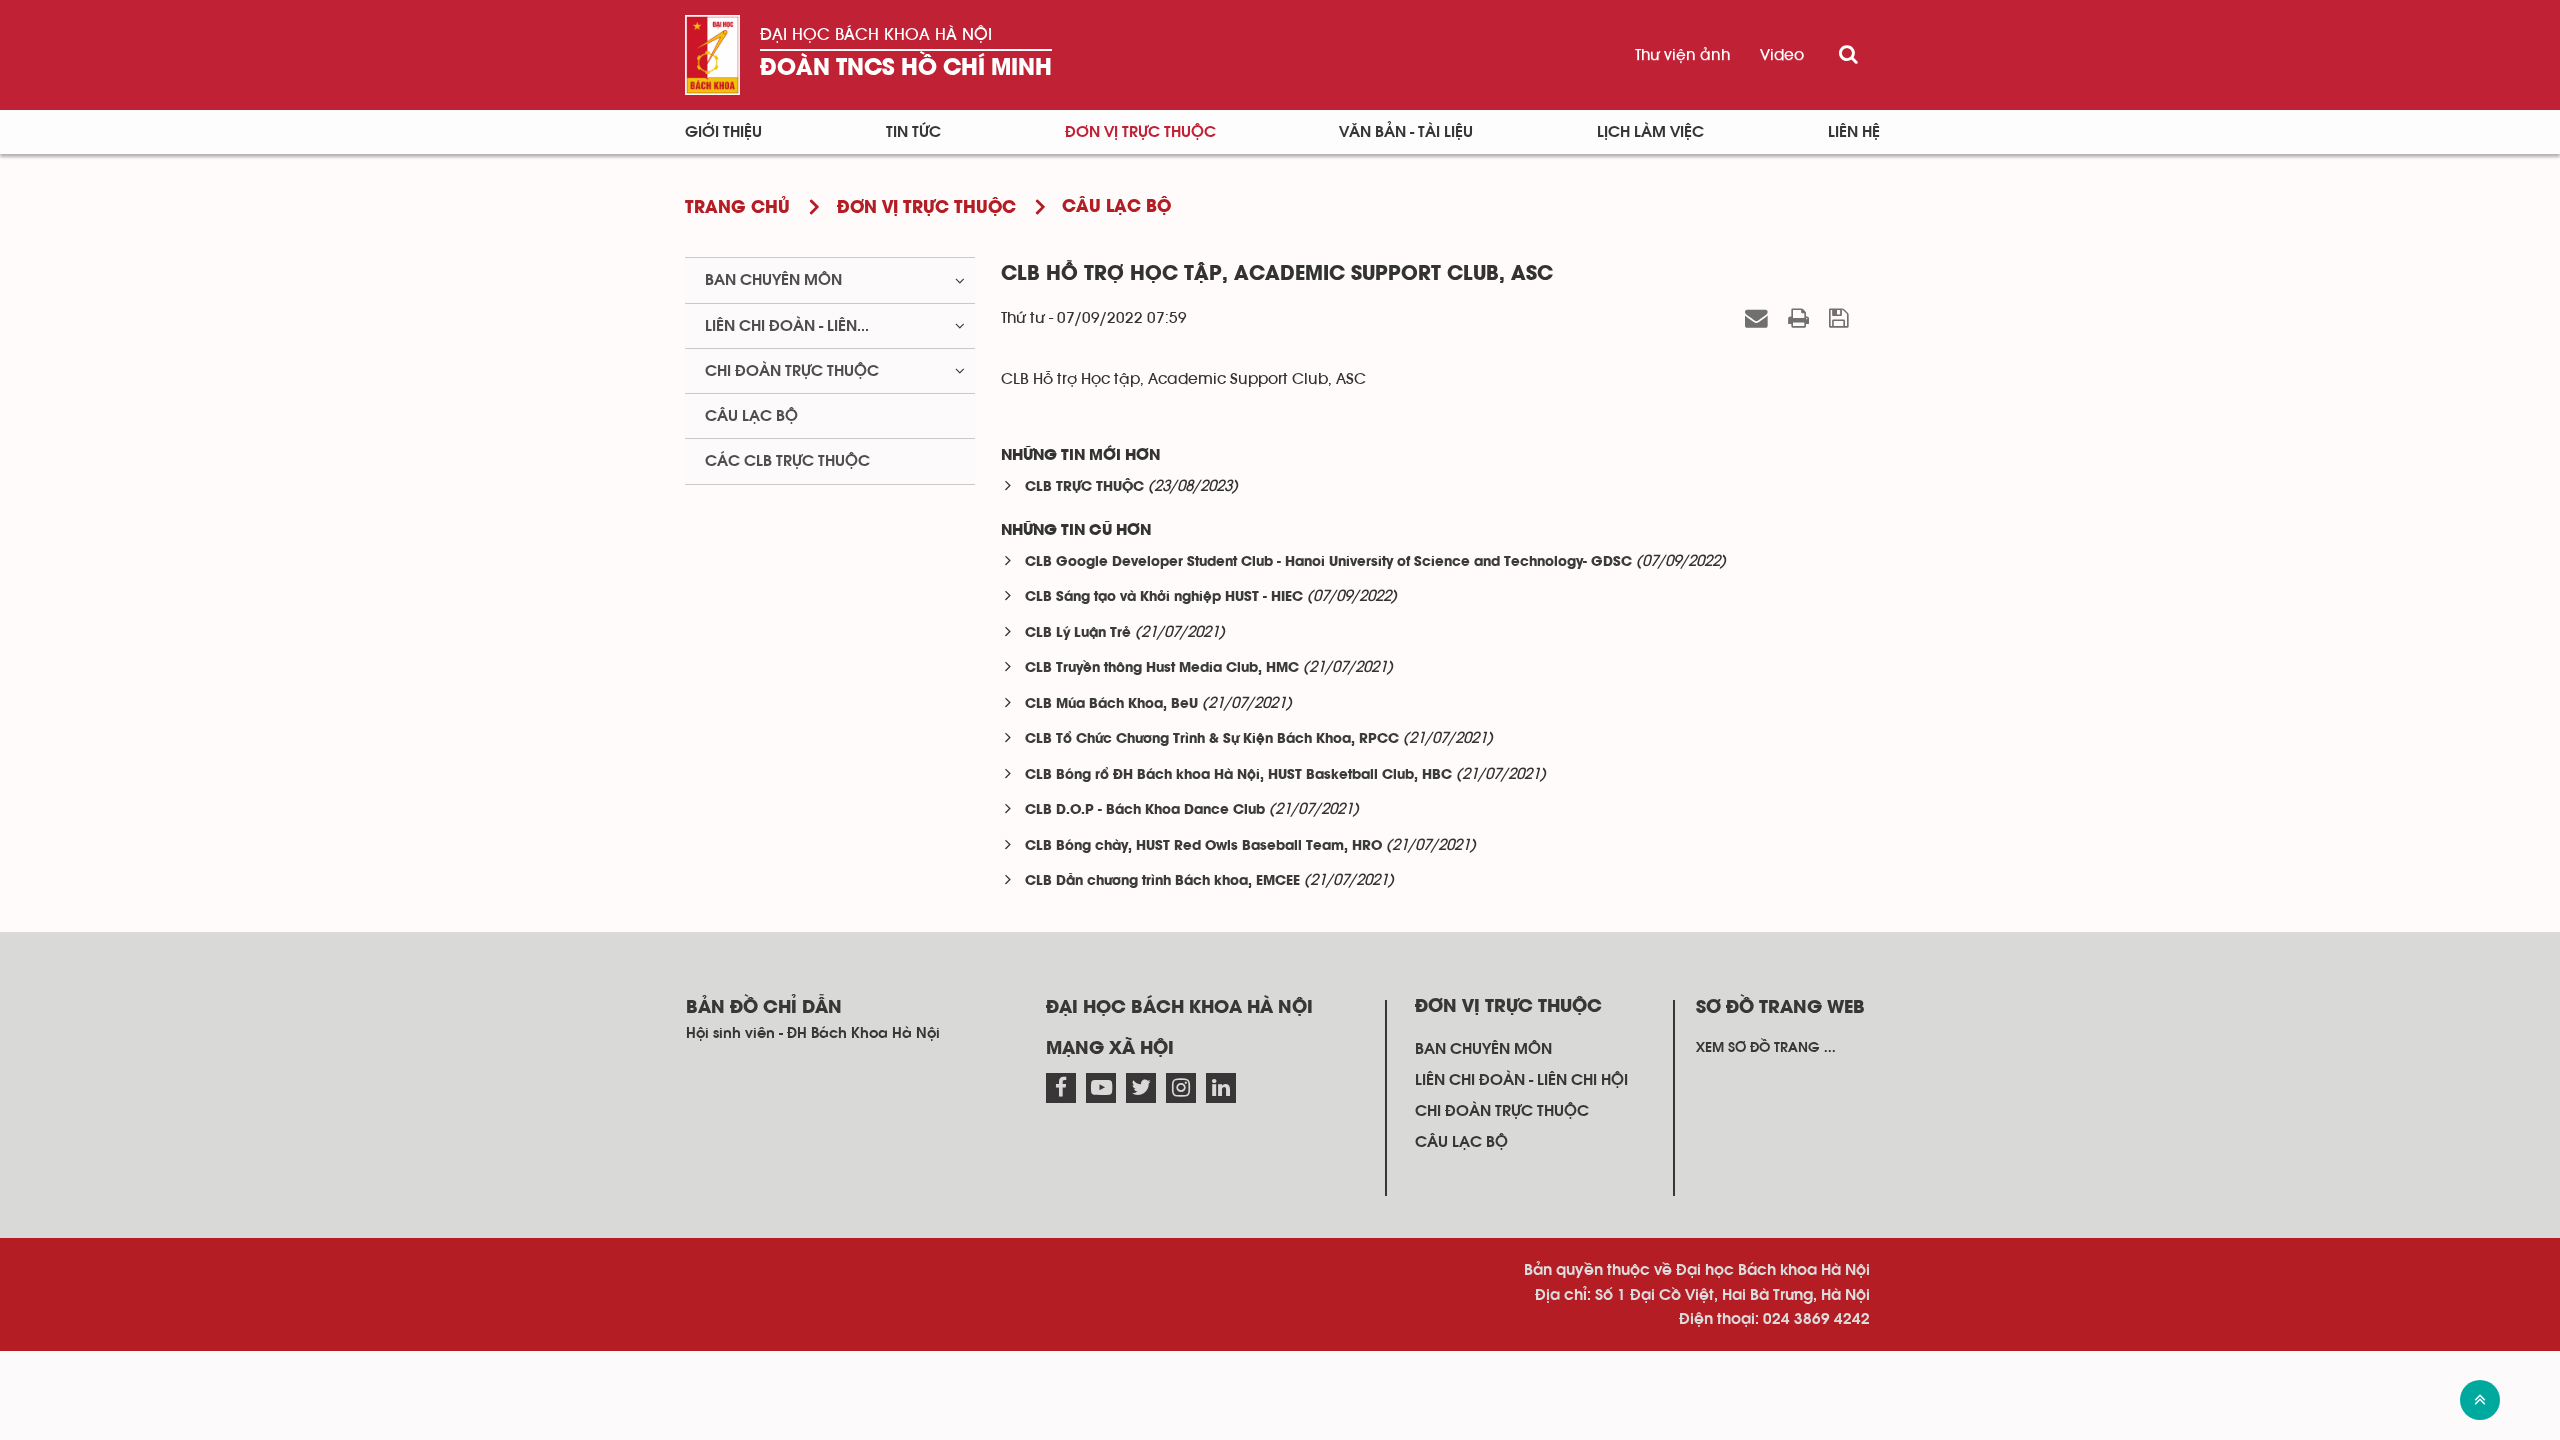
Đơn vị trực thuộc (1140, 132)
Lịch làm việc (1650, 132)
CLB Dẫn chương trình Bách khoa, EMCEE (1162, 881)
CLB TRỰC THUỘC (1084, 487)
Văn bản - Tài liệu (1406, 132)
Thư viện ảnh (1682, 55)
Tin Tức (913, 132)
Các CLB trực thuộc (787, 461)
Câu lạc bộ (751, 416)
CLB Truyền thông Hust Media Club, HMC (1162, 668)
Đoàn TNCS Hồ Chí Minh (906, 68)
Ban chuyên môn (773, 280)
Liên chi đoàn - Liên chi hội (1521, 1080)
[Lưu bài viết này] (1841, 318)
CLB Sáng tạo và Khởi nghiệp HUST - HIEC (1164, 597)
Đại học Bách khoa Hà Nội (876, 35)
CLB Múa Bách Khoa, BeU (1111, 704)
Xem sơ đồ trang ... (1766, 1048)
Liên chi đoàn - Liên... (787, 326)
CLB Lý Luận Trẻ (1078, 633)
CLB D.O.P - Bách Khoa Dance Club (1145, 810)
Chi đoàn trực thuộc (792, 371)
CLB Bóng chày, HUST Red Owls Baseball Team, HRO (1203, 846)
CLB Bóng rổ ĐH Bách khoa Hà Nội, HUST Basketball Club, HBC (1238, 775)
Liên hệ (1854, 132)
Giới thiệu (723, 132)
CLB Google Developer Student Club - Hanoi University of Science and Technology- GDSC (1328, 562)
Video (1782, 55)
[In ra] (1801, 318)
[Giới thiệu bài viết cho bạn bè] (1759, 318)
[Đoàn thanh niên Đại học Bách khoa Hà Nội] (712, 55)
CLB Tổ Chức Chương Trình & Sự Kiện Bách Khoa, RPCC (1212, 739)
